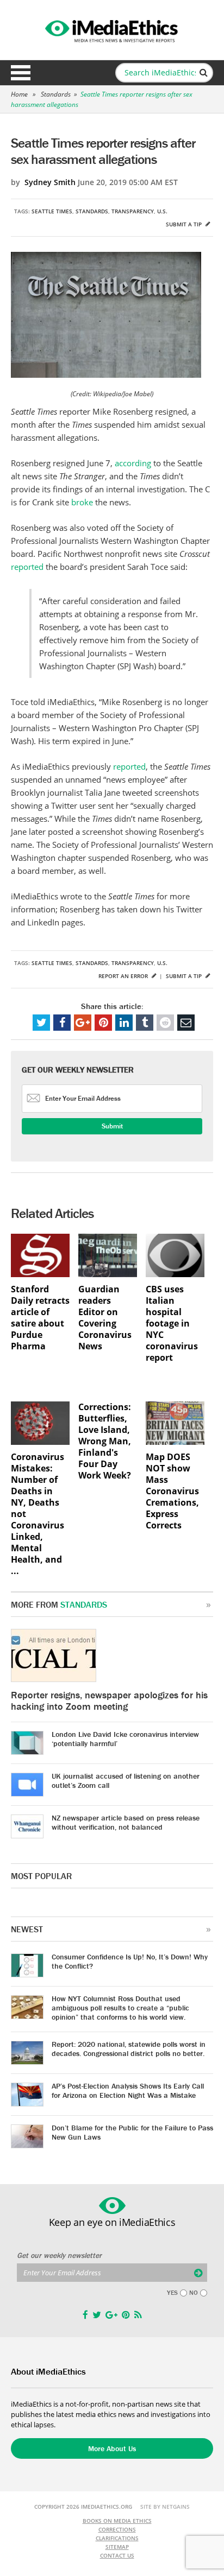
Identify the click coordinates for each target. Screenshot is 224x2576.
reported (27, 567)
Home (19, 94)
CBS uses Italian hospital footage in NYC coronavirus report (172, 1324)
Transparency (133, 211)
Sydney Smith (50, 182)
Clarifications (117, 2538)
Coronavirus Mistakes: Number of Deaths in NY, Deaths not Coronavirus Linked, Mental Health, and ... (38, 1514)
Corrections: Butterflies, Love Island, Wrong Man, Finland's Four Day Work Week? (105, 1441)
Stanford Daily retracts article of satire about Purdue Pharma (40, 1318)
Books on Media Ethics (117, 2521)
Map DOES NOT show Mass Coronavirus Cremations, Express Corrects (172, 1491)
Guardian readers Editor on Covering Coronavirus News (105, 1318)
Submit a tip (185, 224)
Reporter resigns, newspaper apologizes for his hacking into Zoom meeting (109, 1701)
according (133, 463)
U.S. (162, 211)
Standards (56, 94)
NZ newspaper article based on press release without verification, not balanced (126, 1822)
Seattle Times (52, 211)
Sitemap (117, 2547)
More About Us (112, 2448)
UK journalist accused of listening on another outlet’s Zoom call (126, 1781)
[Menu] (21, 73)
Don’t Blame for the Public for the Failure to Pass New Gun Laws (132, 2132)
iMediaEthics (112, 29)
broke (82, 502)
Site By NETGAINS (165, 2507)
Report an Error (124, 976)
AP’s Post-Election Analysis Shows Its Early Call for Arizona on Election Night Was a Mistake (128, 2090)
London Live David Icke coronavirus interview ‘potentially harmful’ (125, 1739)
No (194, 2293)
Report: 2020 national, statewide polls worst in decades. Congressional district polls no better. (129, 2049)
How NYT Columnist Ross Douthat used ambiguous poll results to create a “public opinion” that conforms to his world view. (120, 2008)
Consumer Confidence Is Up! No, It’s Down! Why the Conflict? (130, 1961)
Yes (172, 2293)
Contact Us (117, 2555)
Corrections (117, 2529)
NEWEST (27, 1929)
